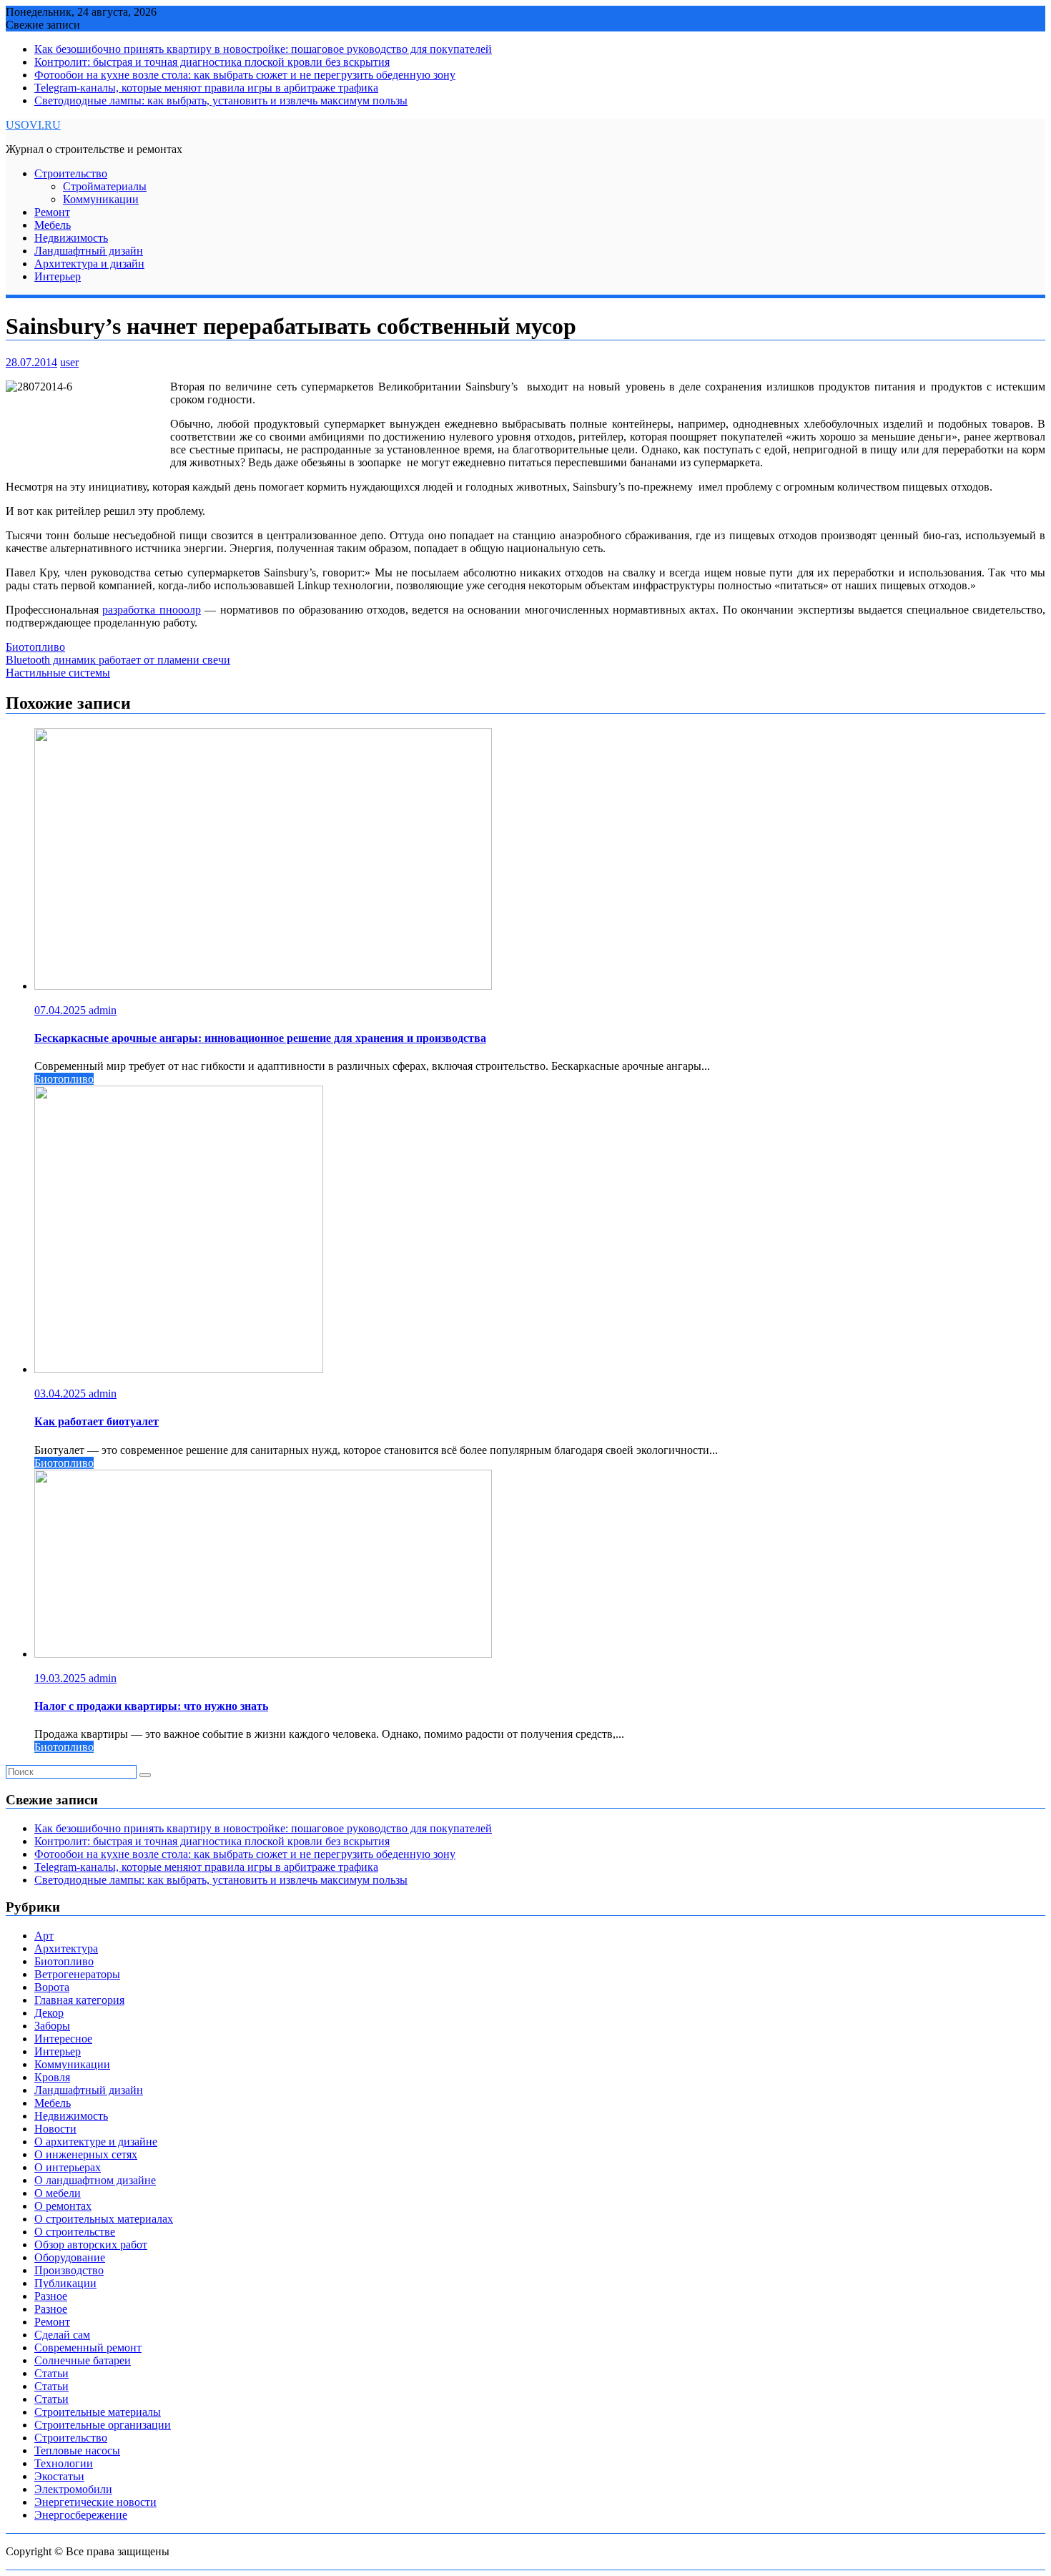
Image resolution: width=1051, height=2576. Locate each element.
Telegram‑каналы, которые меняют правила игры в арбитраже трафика (206, 88)
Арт (44, 1936)
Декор (49, 2013)
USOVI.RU (33, 125)
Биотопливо (35, 647)
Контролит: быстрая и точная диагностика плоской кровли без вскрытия (212, 62)
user (69, 362)
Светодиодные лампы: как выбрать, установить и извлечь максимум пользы (221, 100)
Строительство (71, 173)
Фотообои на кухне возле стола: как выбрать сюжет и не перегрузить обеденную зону (245, 75)
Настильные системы (58, 673)
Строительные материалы (98, 2412)
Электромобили (73, 2489)
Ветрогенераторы (77, 1974)
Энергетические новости (95, 2502)
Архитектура (66, 1948)
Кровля (52, 2077)
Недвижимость (71, 238)
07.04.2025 (61, 1010)
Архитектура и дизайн (89, 264)
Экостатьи (59, 2476)
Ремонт (52, 212)
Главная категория (79, 2000)
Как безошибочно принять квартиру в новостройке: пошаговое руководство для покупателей (263, 49)
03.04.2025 (61, 1393)
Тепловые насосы (77, 2450)
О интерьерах (68, 2167)
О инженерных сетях (86, 2154)
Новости (55, 2129)
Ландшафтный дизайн (89, 251)
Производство (69, 2270)
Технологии (64, 2463)
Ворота (52, 1987)
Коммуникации (101, 199)
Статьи (51, 2373)
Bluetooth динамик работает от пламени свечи (118, 660)
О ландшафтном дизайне (95, 2180)
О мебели (58, 2193)
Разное (51, 2296)
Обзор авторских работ (91, 2245)
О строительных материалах (104, 2219)
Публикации (65, 2283)
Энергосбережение (81, 2515)
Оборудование (70, 2257)
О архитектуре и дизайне (96, 2142)
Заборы (52, 2026)
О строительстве (75, 2232)
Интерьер (58, 276)
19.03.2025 (61, 1678)
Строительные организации (103, 2425)
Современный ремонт (88, 2348)
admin (103, 1010)
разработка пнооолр (151, 610)
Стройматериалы (105, 186)
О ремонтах (63, 2206)
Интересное (63, 2039)
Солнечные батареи (83, 2360)
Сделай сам (62, 2335)
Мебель (53, 225)
